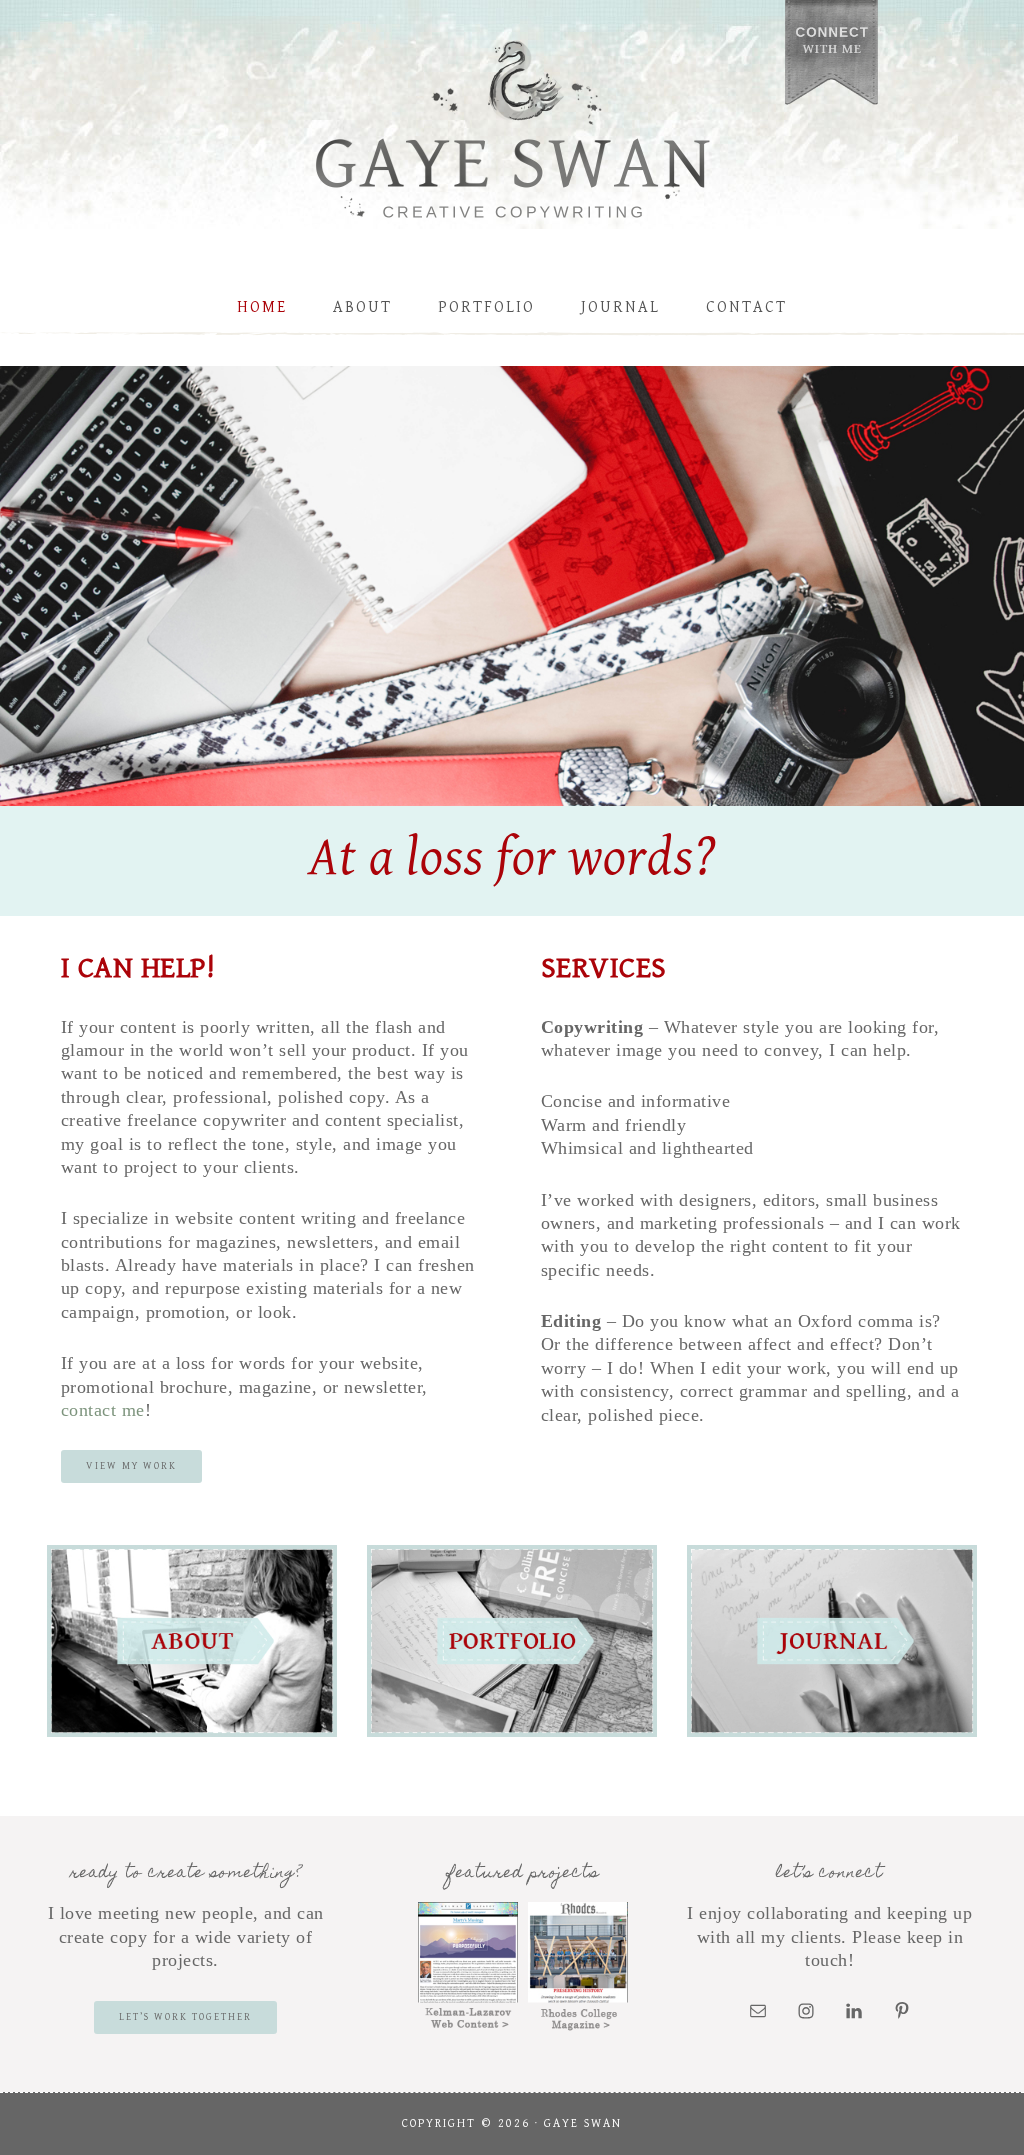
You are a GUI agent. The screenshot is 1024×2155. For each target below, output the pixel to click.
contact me (103, 1410)
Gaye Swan (512, 135)
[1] (512, 789)
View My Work (131, 1466)
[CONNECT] (832, 56)
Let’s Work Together (185, 2017)
